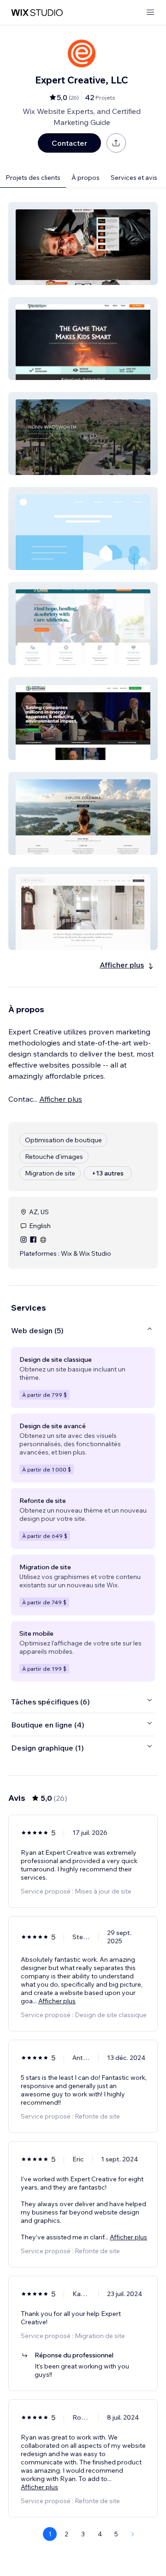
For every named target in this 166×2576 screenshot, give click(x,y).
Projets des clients (33, 178)
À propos (86, 178)
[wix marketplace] (37, 13)
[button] (83, 243)
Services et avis (134, 178)
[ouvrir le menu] (150, 13)
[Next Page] (133, 2534)
